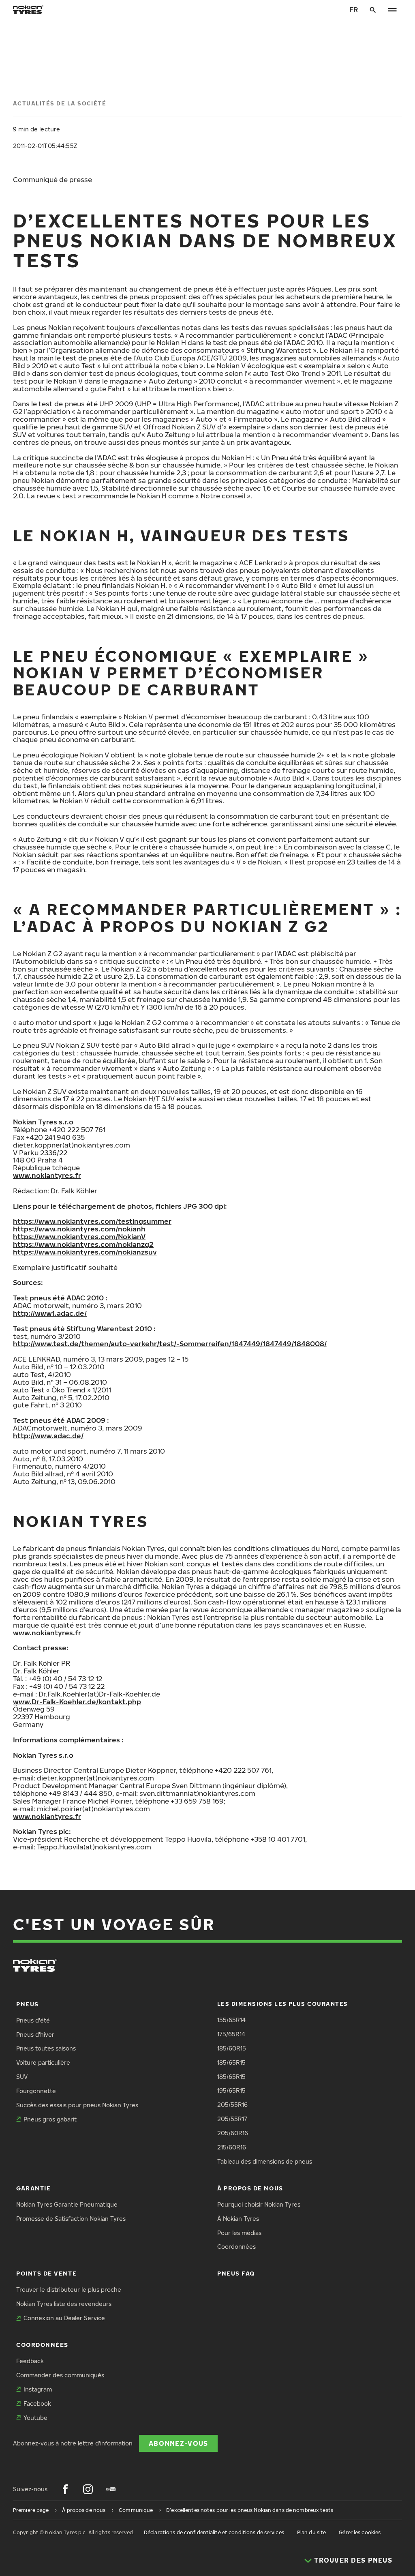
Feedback (30, 2361)
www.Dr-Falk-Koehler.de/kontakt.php (77, 1702)
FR (354, 10)
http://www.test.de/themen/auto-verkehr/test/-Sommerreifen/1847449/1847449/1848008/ (170, 1344)
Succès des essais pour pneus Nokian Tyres (77, 2105)
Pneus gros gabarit (50, 2119)
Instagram (38, 2389)
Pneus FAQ (236, 2273)
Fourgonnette (36, 2091)
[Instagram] (88, 2489)
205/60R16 (233, 2133)
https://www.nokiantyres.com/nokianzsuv (85, 1252)
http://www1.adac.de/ (50, 1313)
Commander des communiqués (60, 2375)
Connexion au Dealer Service (64, 2318)
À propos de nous (250, 2188)
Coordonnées (236, 2247)
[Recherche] (373, 10)
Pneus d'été (33, 2020)
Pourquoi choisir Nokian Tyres (259, 2204)
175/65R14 (231, 2034)
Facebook (37, 2403)
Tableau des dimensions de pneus (265, 2161)
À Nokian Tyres (238, 2219)
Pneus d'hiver (35, 2034)
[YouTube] (111, 2489)
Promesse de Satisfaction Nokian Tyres (71, 2219)
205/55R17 (232, 2119)
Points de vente (46, 2273)
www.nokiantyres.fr (47, 1175)
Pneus (28, 2004)
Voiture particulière (43, 2062)
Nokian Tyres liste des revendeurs (64, 2304)
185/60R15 (232, 2048)
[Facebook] (65, 2489)
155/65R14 (231, 2020)
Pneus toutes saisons (46, 2048)
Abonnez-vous (178, 2443)
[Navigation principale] (392, 10)
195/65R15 (231, 2090)
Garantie (33, 2188)
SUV (22, 2077)
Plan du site (311, 2532)
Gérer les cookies (360, 2532)
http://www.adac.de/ (48, 1436)
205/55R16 (232, 2105)
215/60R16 (232, 2147)
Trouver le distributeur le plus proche (69, 2290)
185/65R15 (231, 2062)
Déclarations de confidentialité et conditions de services (214, 2532)
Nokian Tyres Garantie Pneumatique (67, 2204)
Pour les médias (239, 2233)
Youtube (35, 2418)
